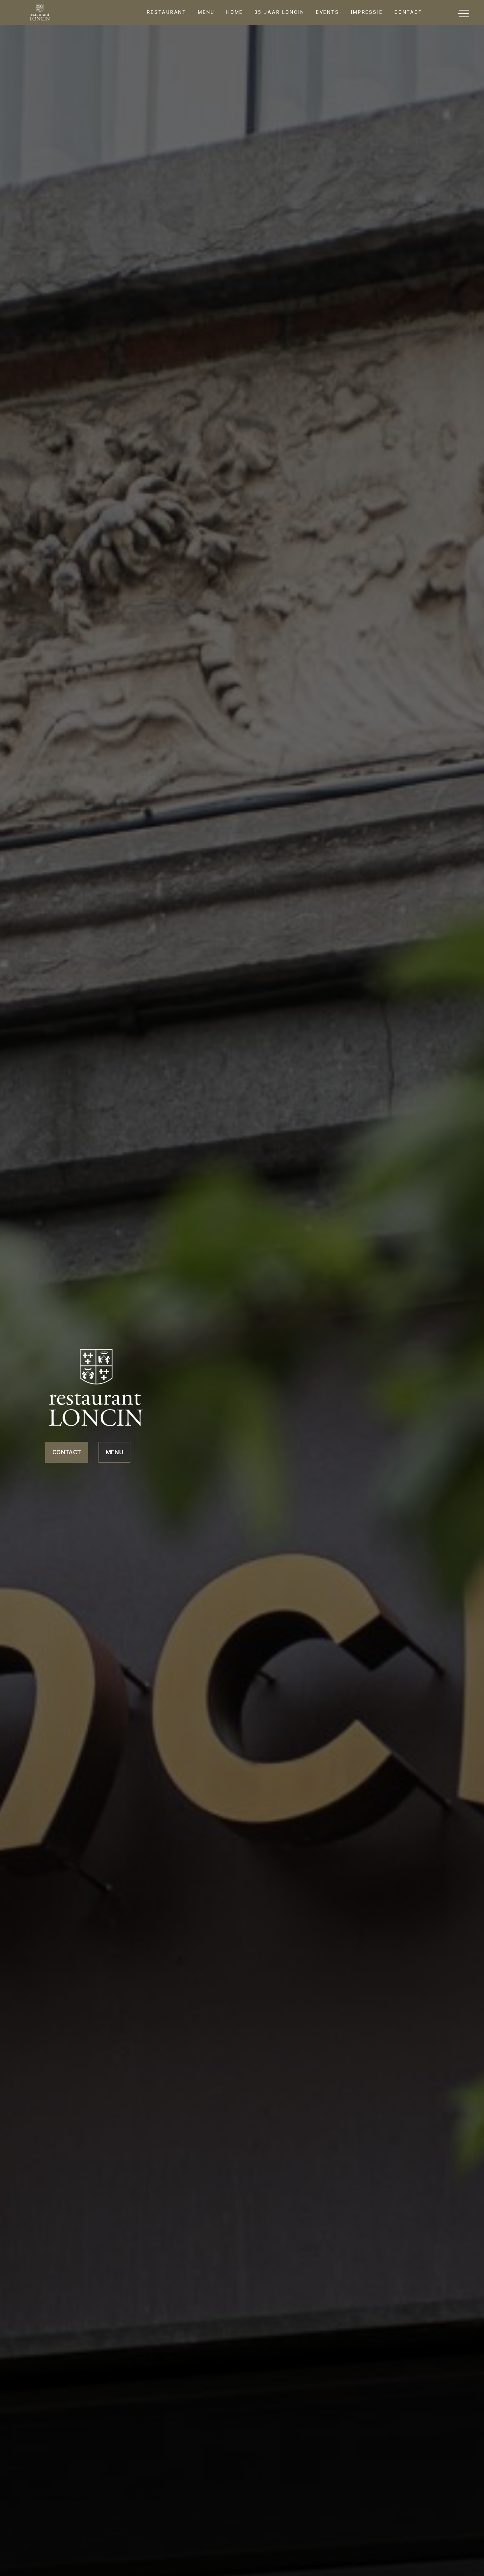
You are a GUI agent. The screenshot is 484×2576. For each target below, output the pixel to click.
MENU (114, 1452)
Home (235, 12)
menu (206, 12)
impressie (367, 12)
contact (408, 12)
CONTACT (67, 1452)
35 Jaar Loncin (279, 12)
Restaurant (167, 12)
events (328, 12)
